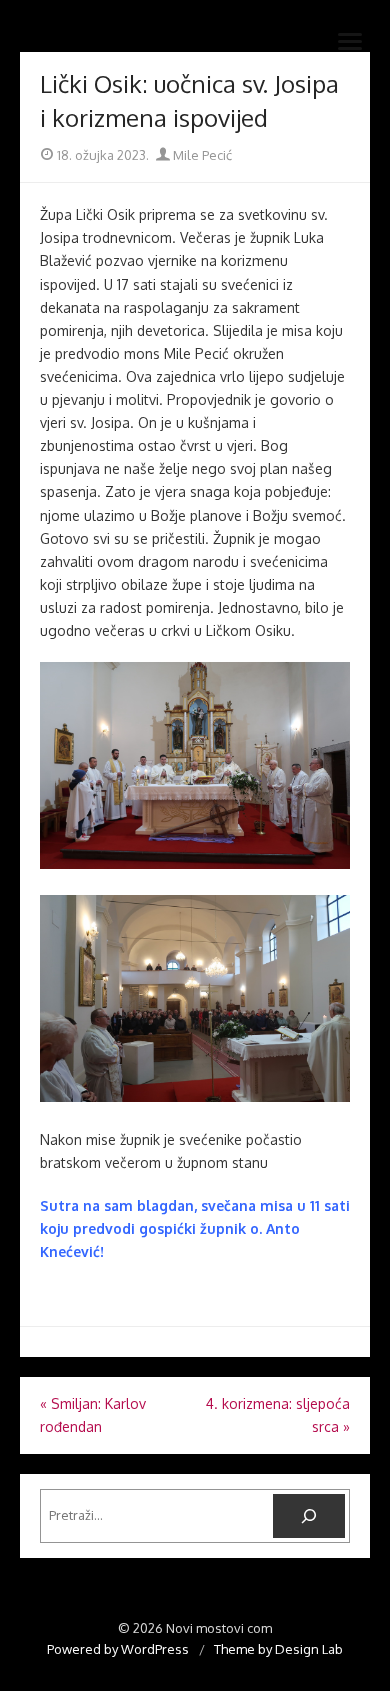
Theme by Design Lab (278, 1649)
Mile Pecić (201, 155)
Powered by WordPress (118, 1649)
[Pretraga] (309, 1516)
